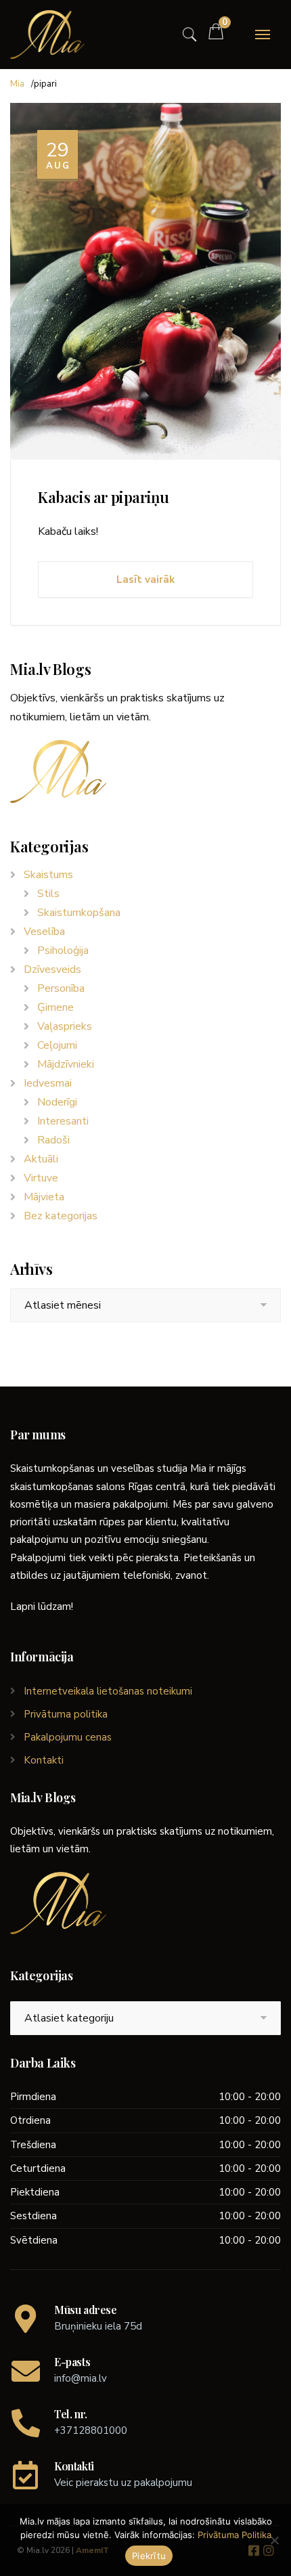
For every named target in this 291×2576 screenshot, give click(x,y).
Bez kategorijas (61, 1216)
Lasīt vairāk (145, 580)
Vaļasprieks (65, 1026)
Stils (48, 894)
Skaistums (48, 875)
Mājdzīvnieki (66, 1064)
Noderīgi (57, 1102)
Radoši (53, 1140)
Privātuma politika (66, 1714)
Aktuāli (41, 1159)
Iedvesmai (48, 1083)
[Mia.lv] (47, 35)
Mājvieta (44, 1197)
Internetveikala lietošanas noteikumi (108, 1691)
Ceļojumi (57, 1045)
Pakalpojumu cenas (68, 1737)
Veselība (44, 932)
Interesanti (63, 1121)
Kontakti (44, 1760)
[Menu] (263, 35)
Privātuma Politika (234, 2535)
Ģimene (55, 1007)
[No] (274, 2540)
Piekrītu (149, 2556)
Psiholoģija (63, 951)
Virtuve (41, 1178)
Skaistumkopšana (79, 913)
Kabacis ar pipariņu (103, 497)
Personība (61, 988)
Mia (17, 84)
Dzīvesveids (52, 969)
